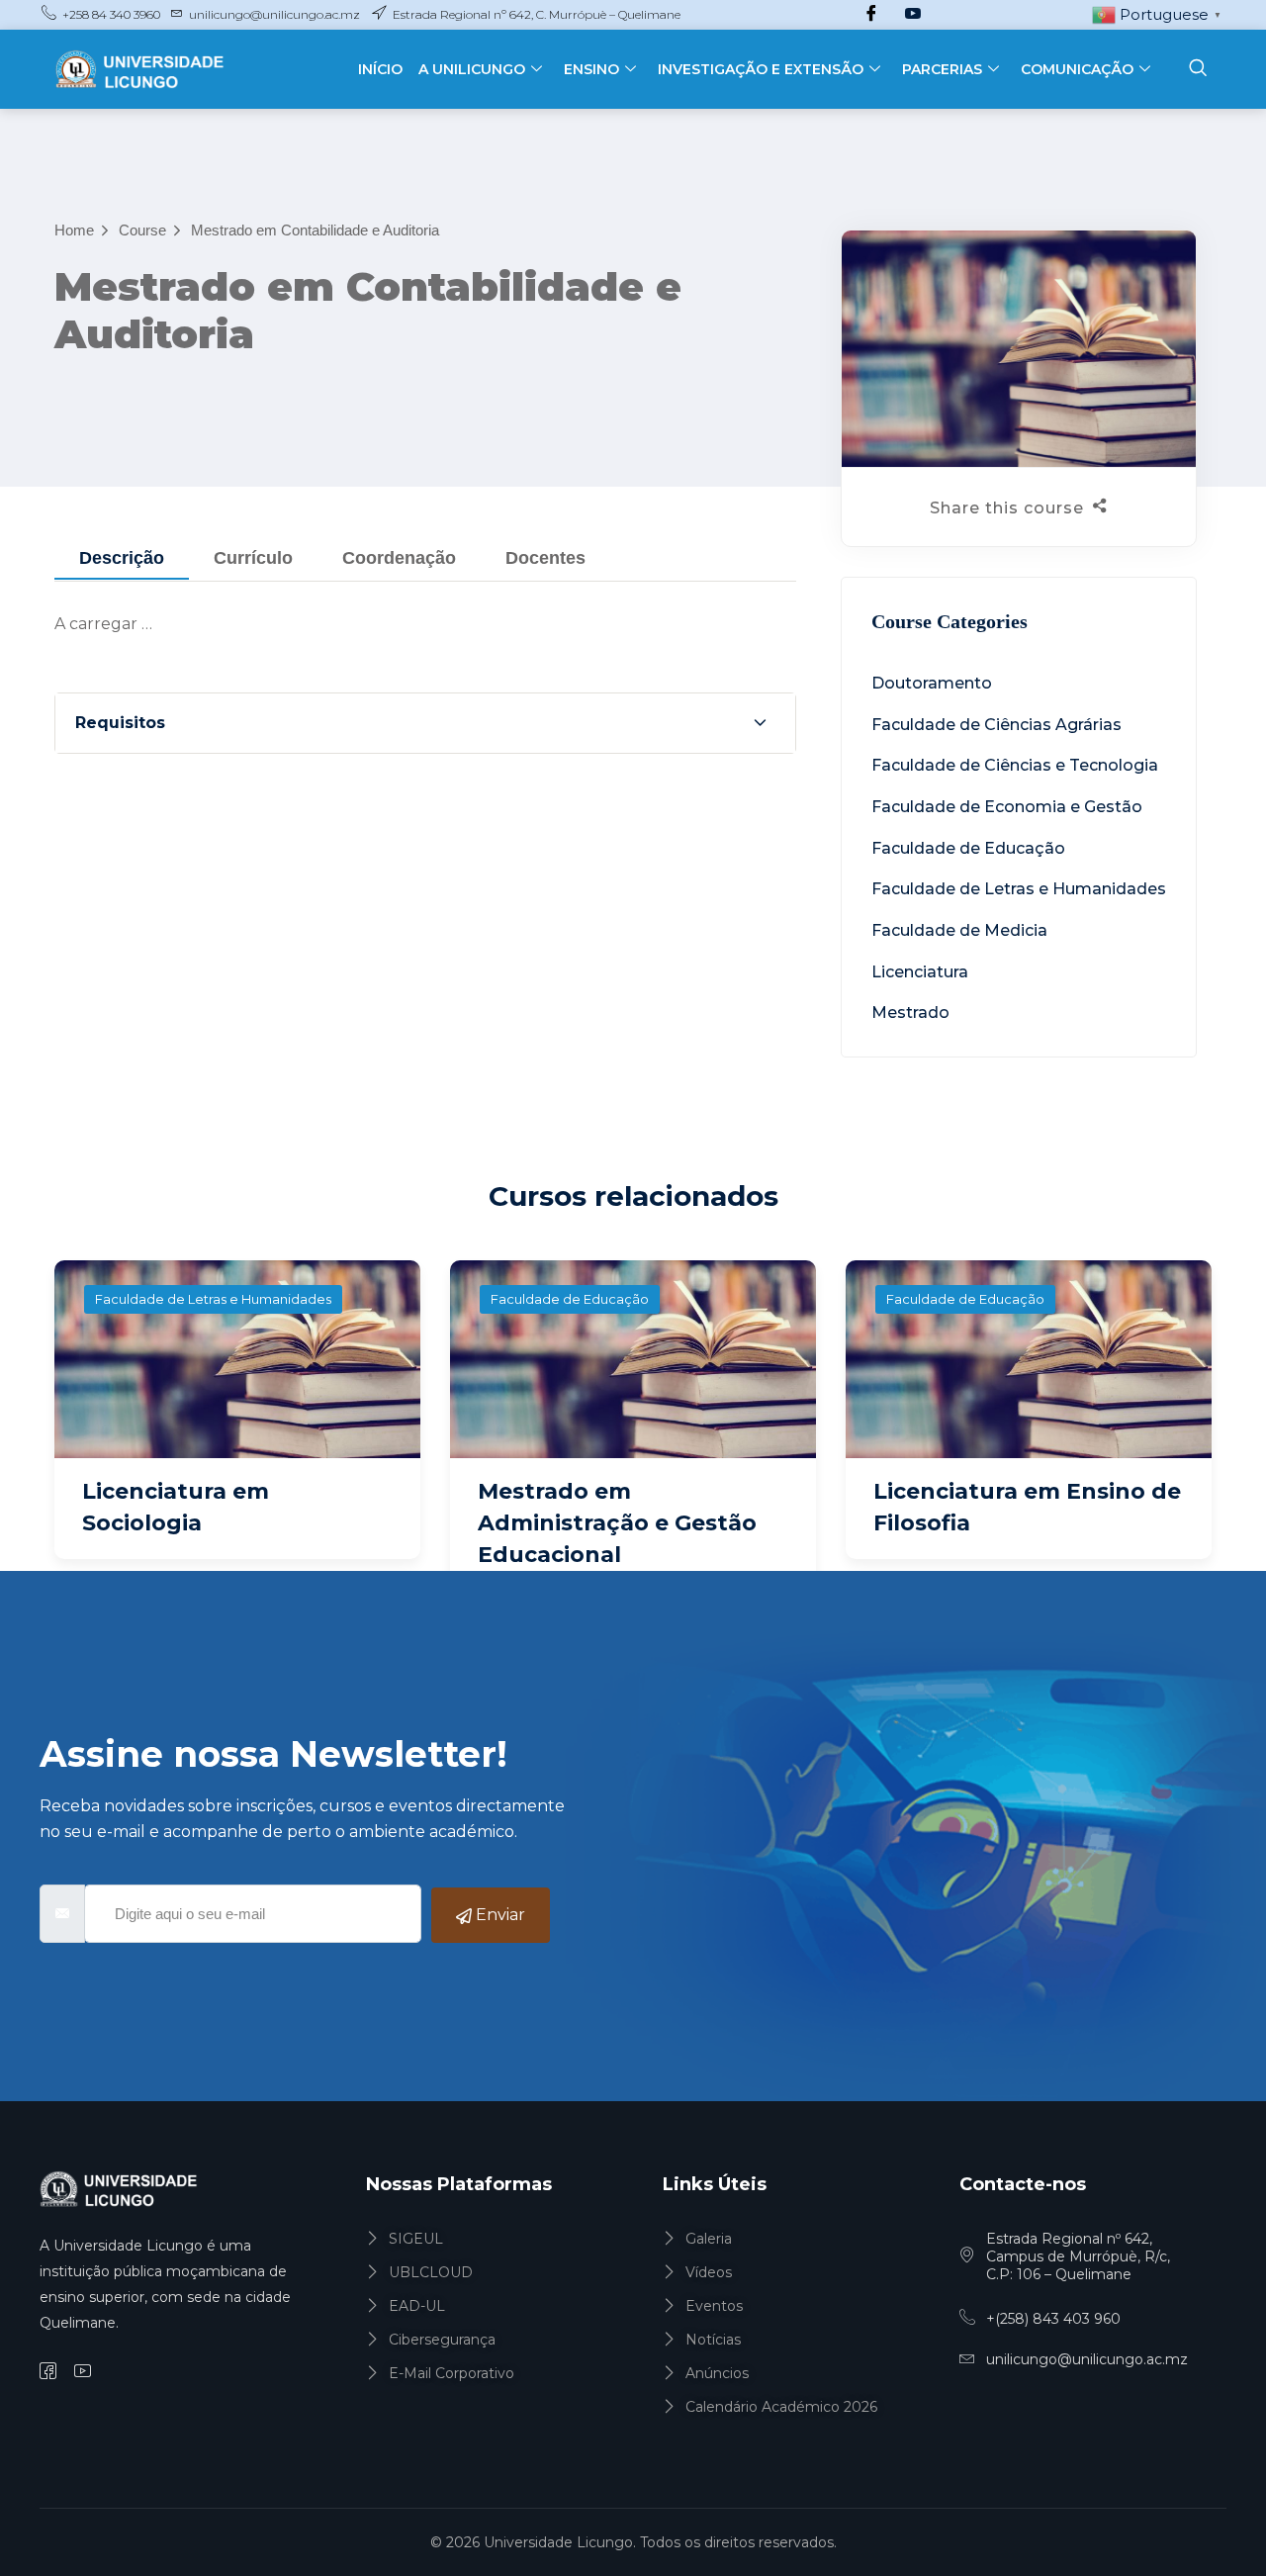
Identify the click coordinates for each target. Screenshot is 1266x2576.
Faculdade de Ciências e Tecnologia (1015, 765)
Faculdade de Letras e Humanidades (1019, 889)
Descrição (122, 558)
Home (74, 230)
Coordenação (399, 558)
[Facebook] (871, 15)
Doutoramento (932, 683)
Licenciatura (920, 972)
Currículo (253, 558)
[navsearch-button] (1198, 70)
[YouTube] (913, 15)
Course (142, 230)
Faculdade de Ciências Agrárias (996, 725)
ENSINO (591, 69)
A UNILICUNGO (472, 69)
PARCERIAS (942, 69)
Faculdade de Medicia (959, 930)
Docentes (545, 558)
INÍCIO (380, 69)
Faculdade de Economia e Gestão (1007, 807)
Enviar (498, 1915)
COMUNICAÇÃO (1077, 69)
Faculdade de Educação (968, 848)
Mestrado (910, 1012)
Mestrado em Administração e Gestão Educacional (617, 1523)
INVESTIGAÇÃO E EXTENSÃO (761, 69)
